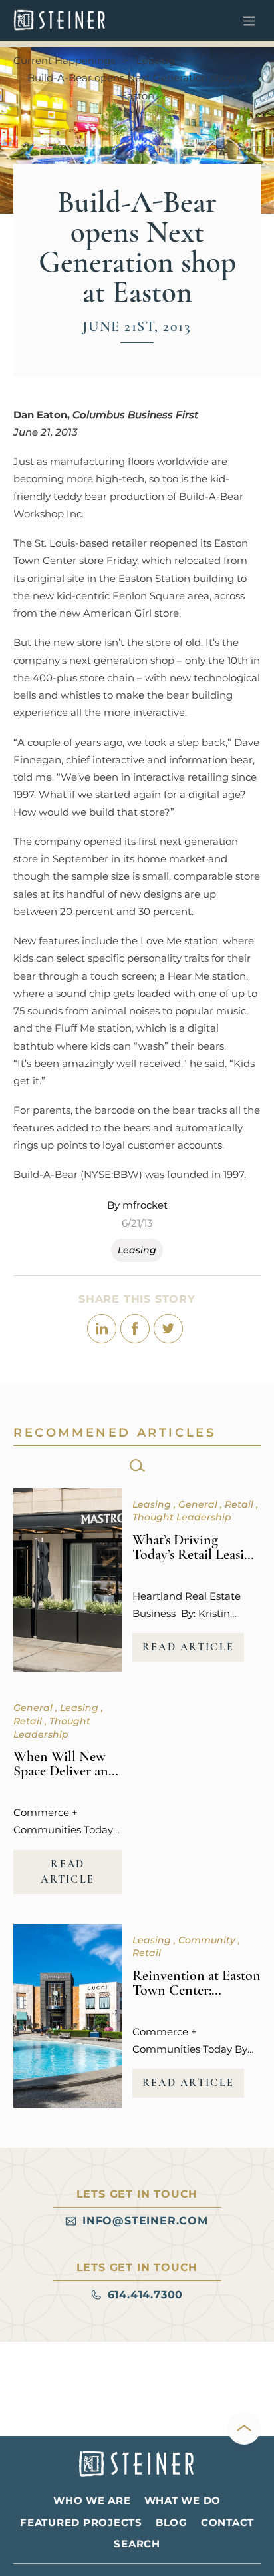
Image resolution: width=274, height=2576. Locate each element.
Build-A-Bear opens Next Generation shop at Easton (137, 86)
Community (208, 1940)
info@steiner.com (145, 2221)
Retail (240, 1504)
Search (137, 2544)
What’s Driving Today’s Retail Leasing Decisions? (196, 1554)
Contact (227, 2522)
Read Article (189, 1647)
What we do (183, 2500)
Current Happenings (64, 60)
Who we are (92, 2500)
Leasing (156, 60)
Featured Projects (81, 2522)
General (199, 1504)
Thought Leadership (182, 1517)
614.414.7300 (146, 2295)
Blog (172, 2522)
